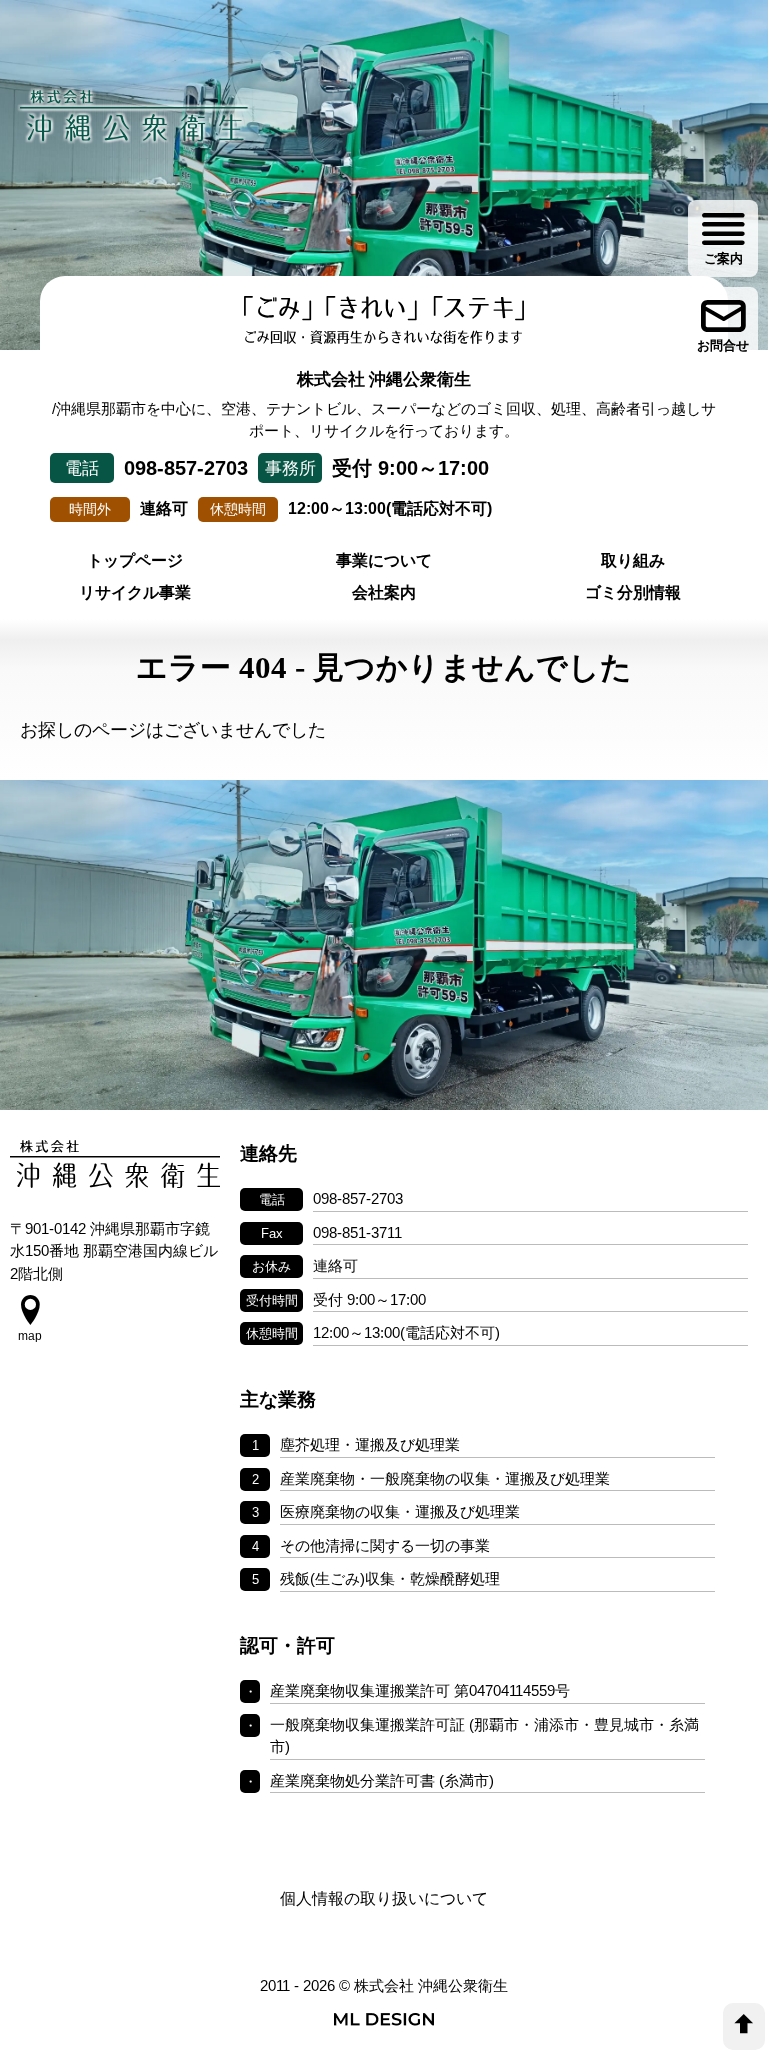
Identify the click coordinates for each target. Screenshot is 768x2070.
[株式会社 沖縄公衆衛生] (135, 115)
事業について (384, 560)
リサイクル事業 (135, 592)
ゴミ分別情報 (633, 592)
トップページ (135, 560)
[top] (744, 2026)
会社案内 (384, 592)
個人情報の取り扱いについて (384, 1898)
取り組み (633, 560)
